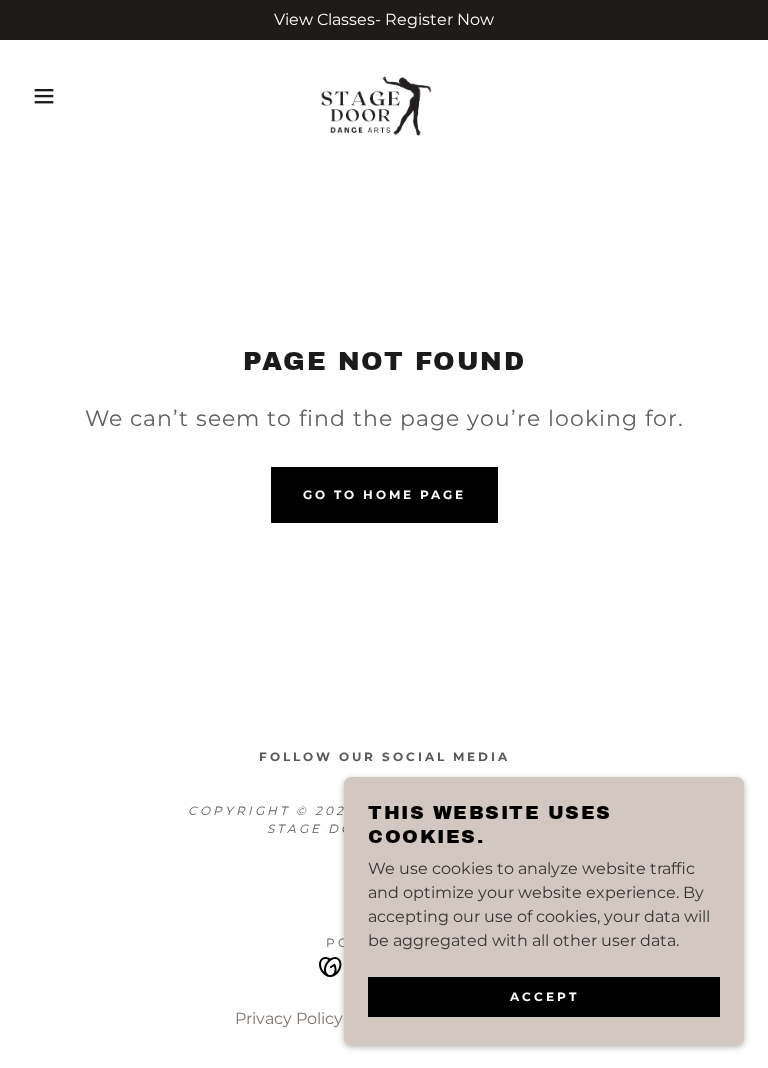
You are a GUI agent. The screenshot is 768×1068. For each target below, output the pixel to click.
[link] (384, 96)
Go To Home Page (384, 494)
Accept (544, 996)
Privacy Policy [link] (289, 1018)
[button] (38, 96)
